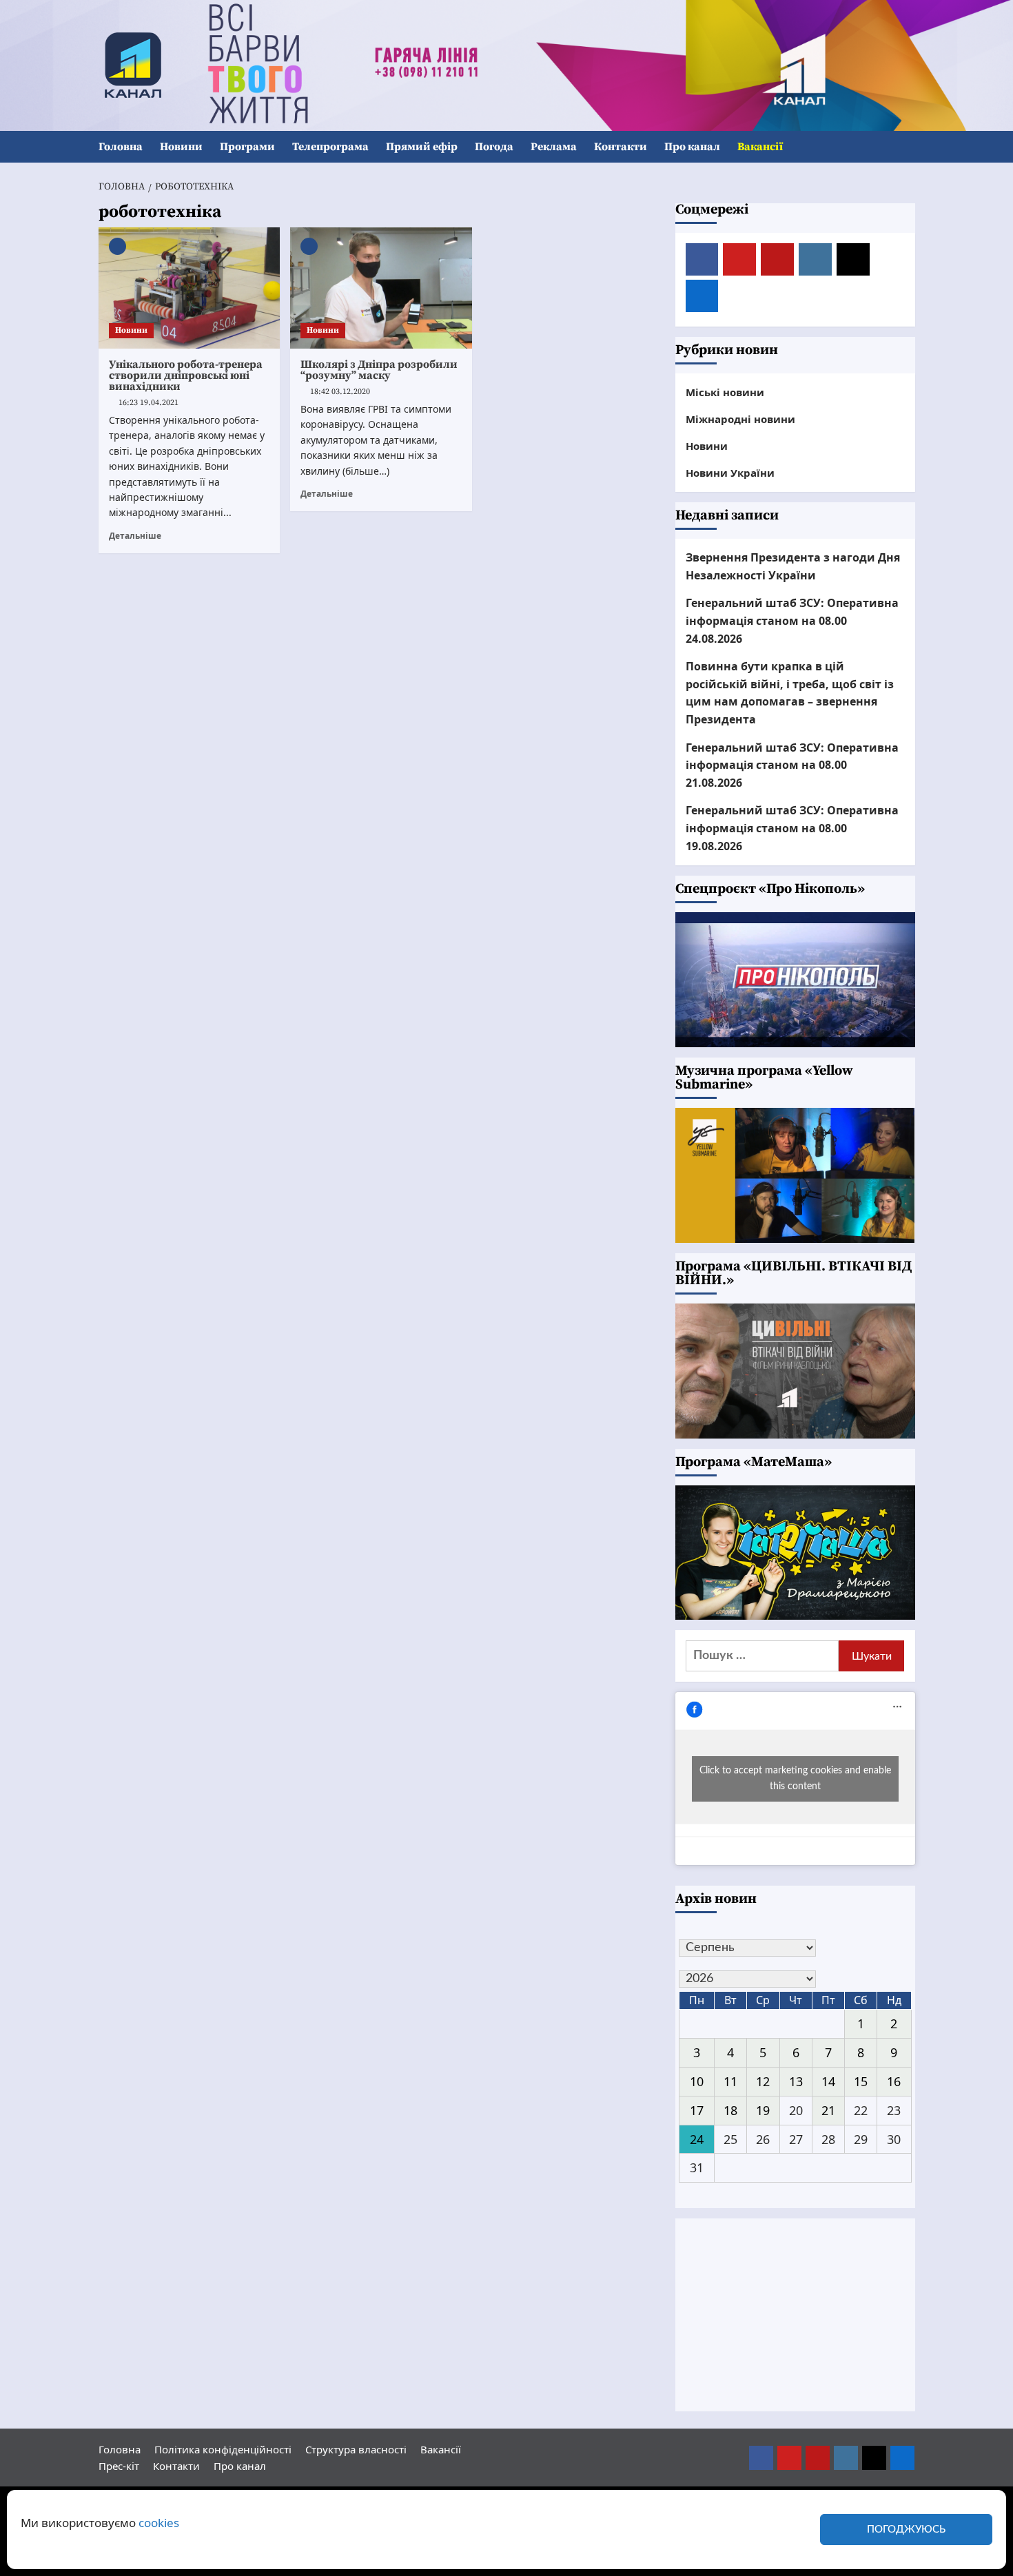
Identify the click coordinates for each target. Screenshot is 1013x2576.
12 (763, 2081)
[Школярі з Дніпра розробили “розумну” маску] (381, 288)
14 (828, 2081)
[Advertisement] (795, 2315)
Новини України (730, 473)
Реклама (554, 147)
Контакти (621, 147)
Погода (494, 147)
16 (894, 2081)
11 (730, 2081)
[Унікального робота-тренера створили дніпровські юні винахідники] (190, 288)
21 (828, 2110)
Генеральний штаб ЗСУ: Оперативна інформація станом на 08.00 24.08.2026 (792, 620)
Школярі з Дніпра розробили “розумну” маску (379, 370)
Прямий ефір (422, 147)
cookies (159, 2523)
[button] (907, 147)
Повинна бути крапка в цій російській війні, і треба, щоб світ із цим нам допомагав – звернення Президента (790, 693)
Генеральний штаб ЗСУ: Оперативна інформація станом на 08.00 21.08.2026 (792, 765)
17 (697, 2110)
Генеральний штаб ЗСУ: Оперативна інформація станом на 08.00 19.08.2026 (792, 828)
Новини (181, 147)
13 (796, 2081)
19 (763, 2110)
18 (730, 2110)
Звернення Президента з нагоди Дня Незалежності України (793, 566)
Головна (121, 147)
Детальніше (135, 535)
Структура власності (356, 2449)
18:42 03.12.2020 (340, 392)
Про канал (692, 147)
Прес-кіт (119, 2466)
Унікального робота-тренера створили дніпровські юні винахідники (186, 375)
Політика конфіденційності (223, 2449)
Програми (247, 147)
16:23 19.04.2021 (149, 403)
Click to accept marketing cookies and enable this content (795, 1779)
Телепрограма (330, 147)
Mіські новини (725, 392)
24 (697, 2139)
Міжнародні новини (740, 419)
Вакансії (760, 147)
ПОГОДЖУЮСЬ (906, 2529)
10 (697, 2081)
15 (861, 2081)
